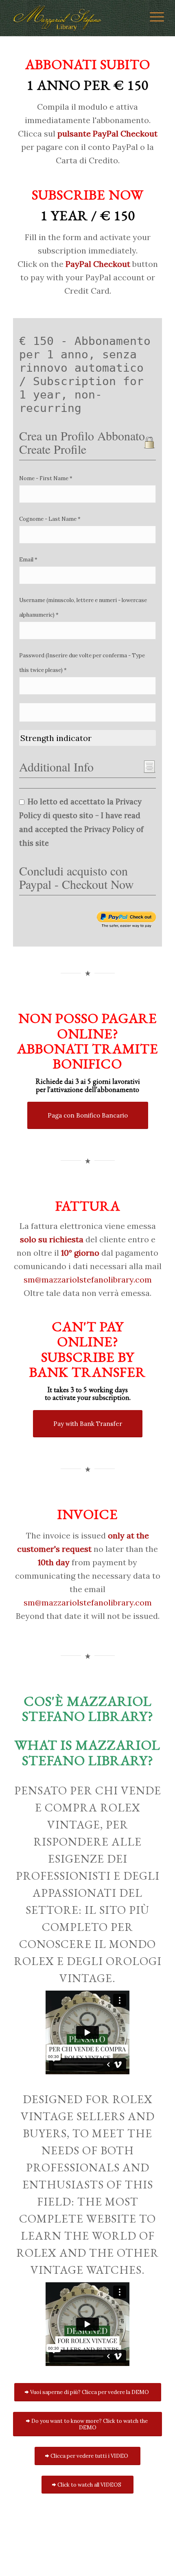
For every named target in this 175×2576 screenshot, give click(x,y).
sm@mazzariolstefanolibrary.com (88, 1279)
